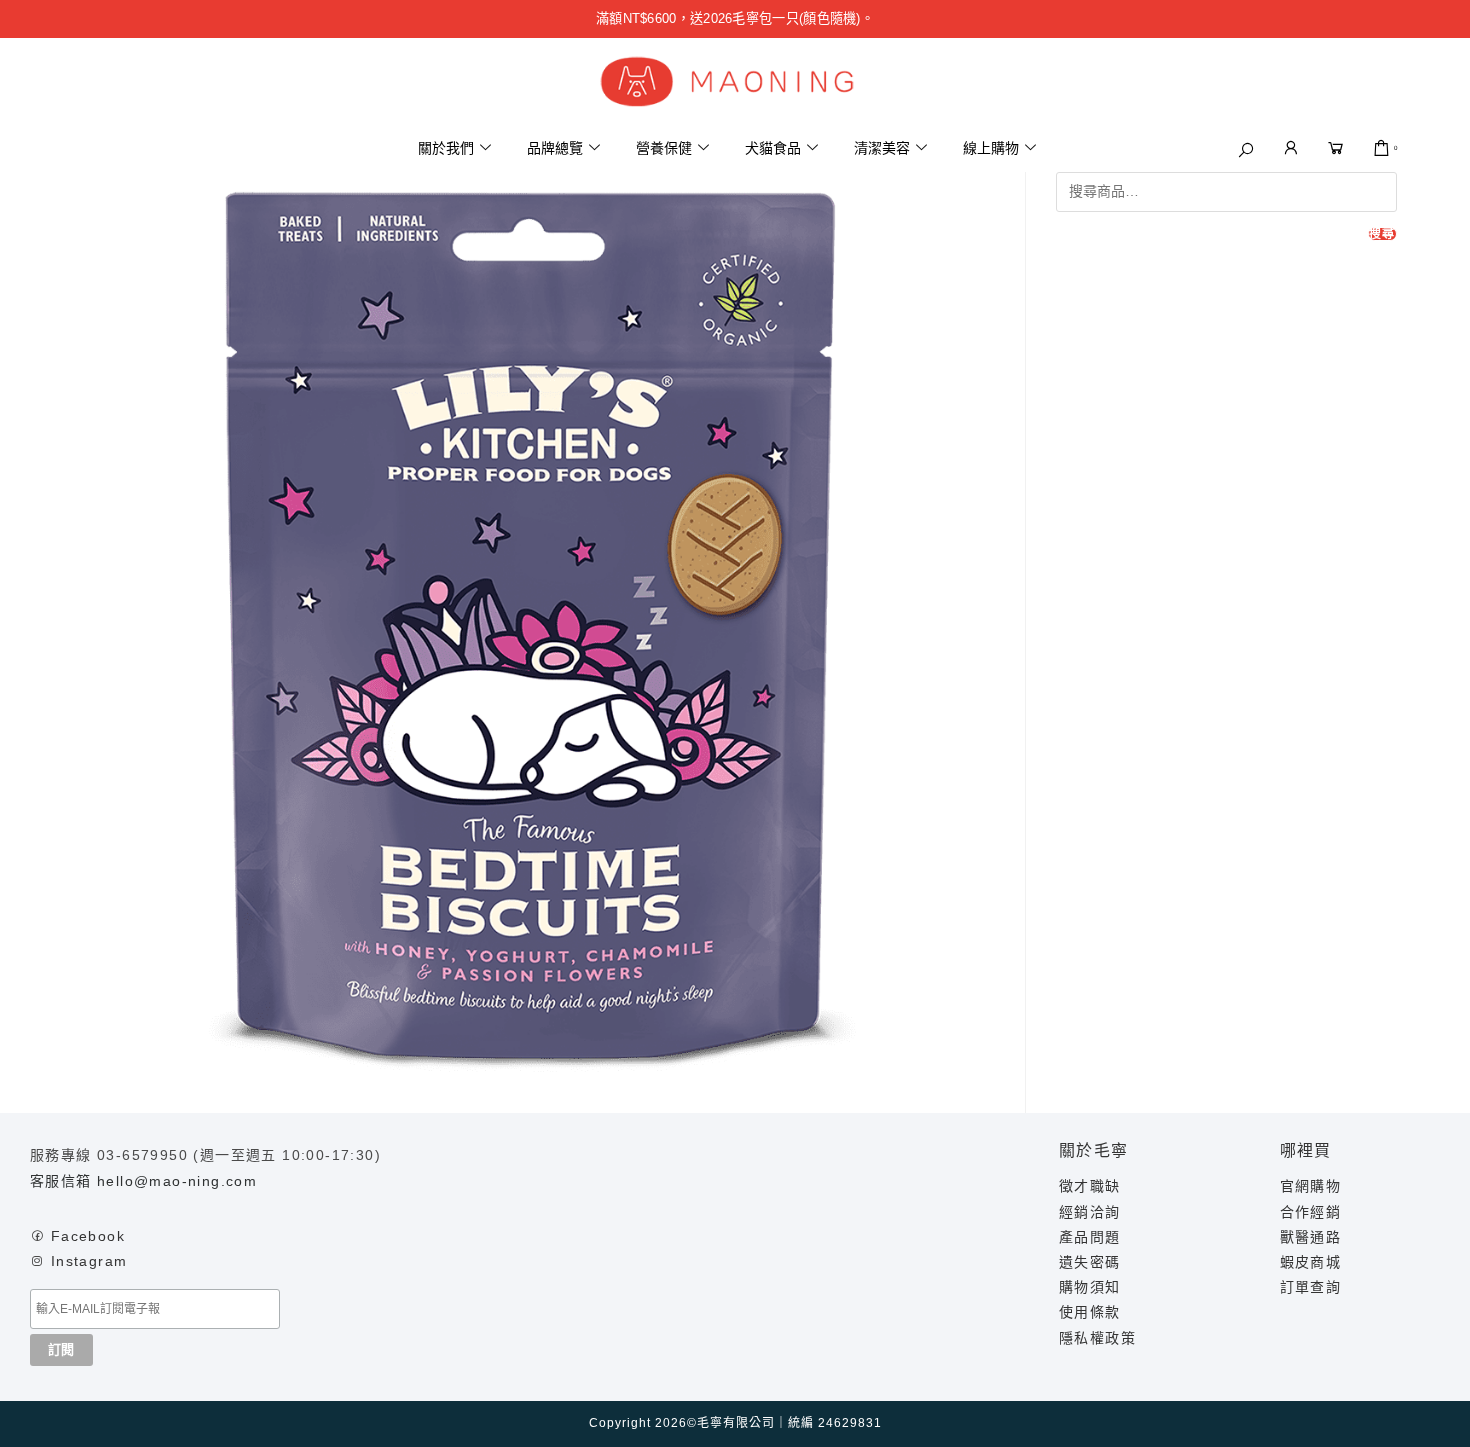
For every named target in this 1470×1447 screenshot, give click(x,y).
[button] (1246, 150)
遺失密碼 (1090, 1262)
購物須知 (1090, 1287)
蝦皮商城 (1311, 1262)
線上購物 (991, 148)
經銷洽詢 (1090, 1212)
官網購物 (1311, 1186)
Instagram (89, 1261)
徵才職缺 (1090, 1186)
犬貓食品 (773, 148)
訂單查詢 (1311, 1287)
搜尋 (1382, 234)
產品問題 (1090, 1237)
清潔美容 (882, 148)
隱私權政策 (1097, 1338)
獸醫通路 (1311, 1237)
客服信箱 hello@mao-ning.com (143, 1181)
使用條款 (1090, 1312)
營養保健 (664, 148)
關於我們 (446, 148)
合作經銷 (1311, 1212)
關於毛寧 (1094, 1150)
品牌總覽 (555, 148)
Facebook (88, 1236)
